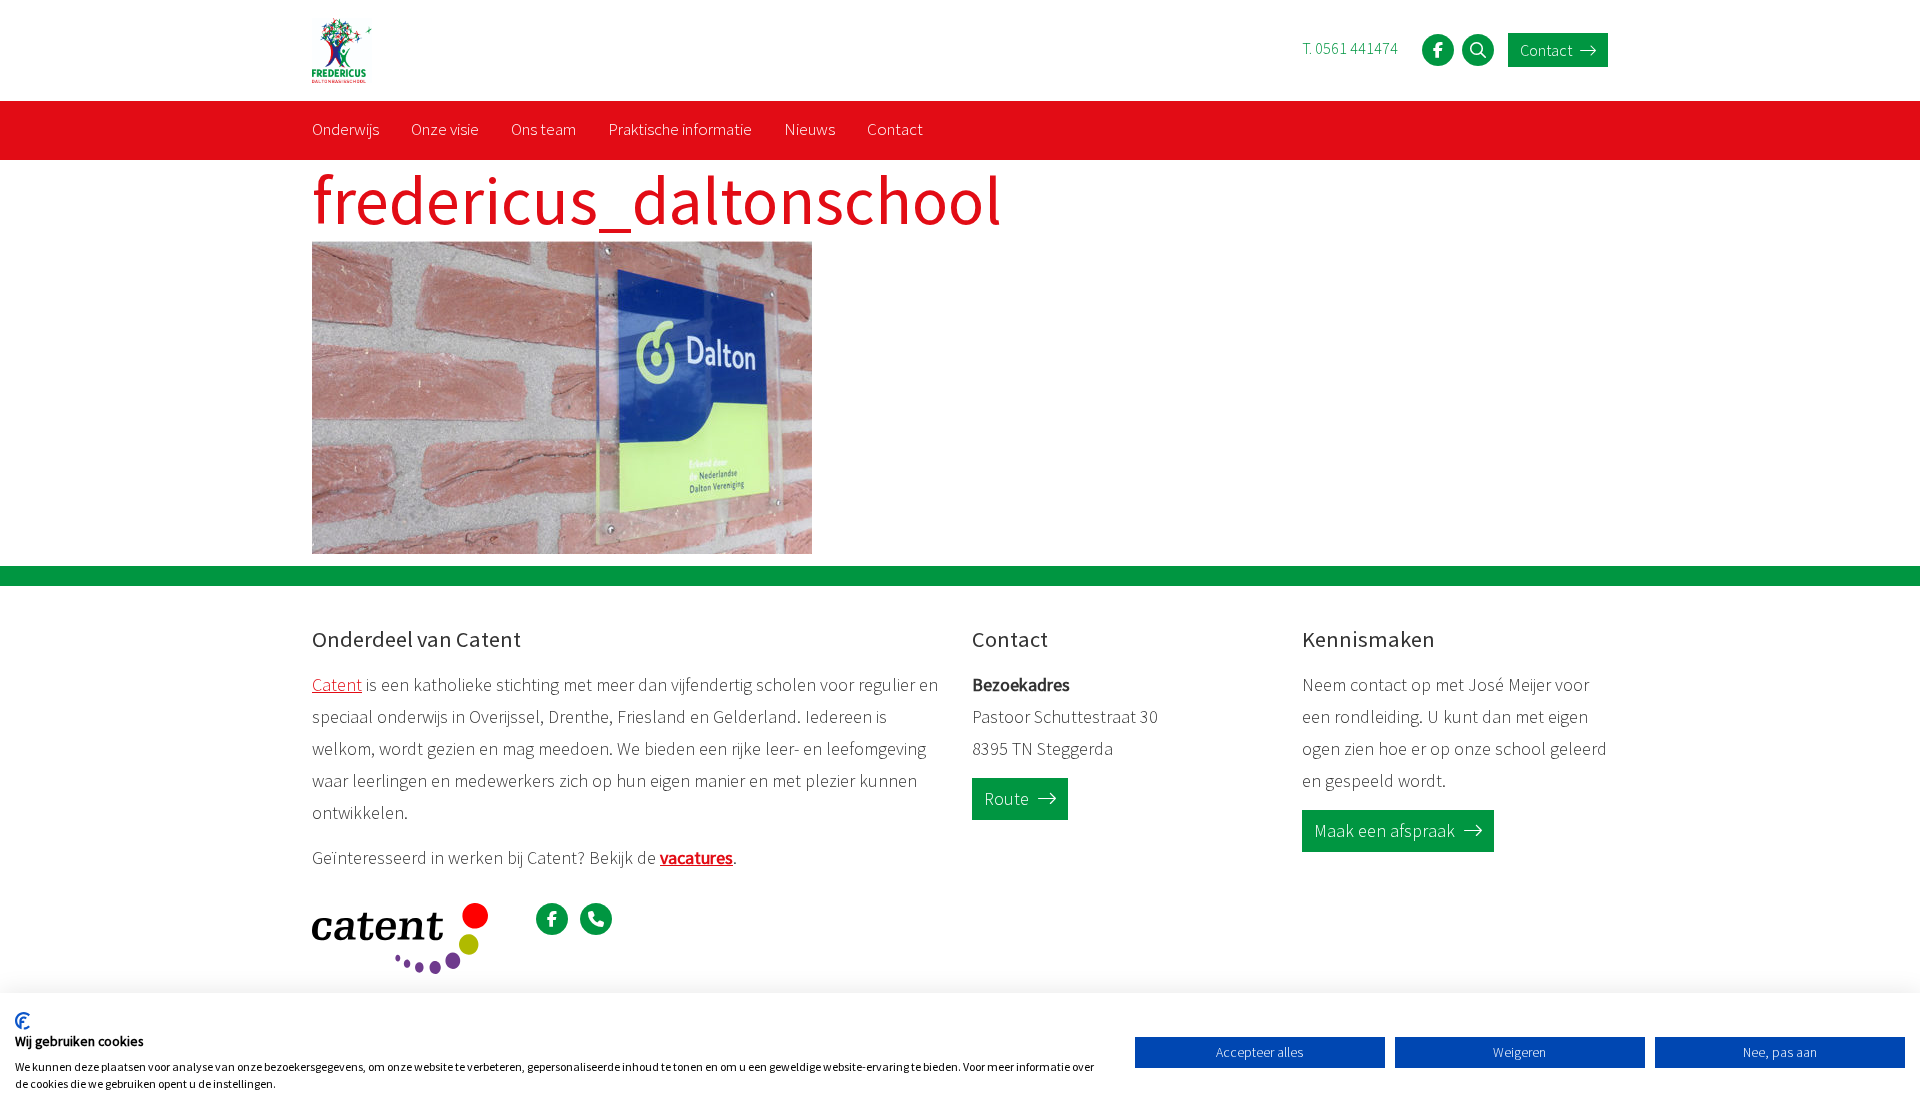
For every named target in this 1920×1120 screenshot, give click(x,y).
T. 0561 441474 (1350, 48)
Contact (1547, 50)
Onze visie (445, 129)
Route (1008, 798)
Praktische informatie (680, 129)
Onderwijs (345, 129)
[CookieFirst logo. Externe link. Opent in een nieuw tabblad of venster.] (22, 1021)
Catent (337, 684)
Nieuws (809, 129)
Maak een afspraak (1386, 830)
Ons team (543, 129)
